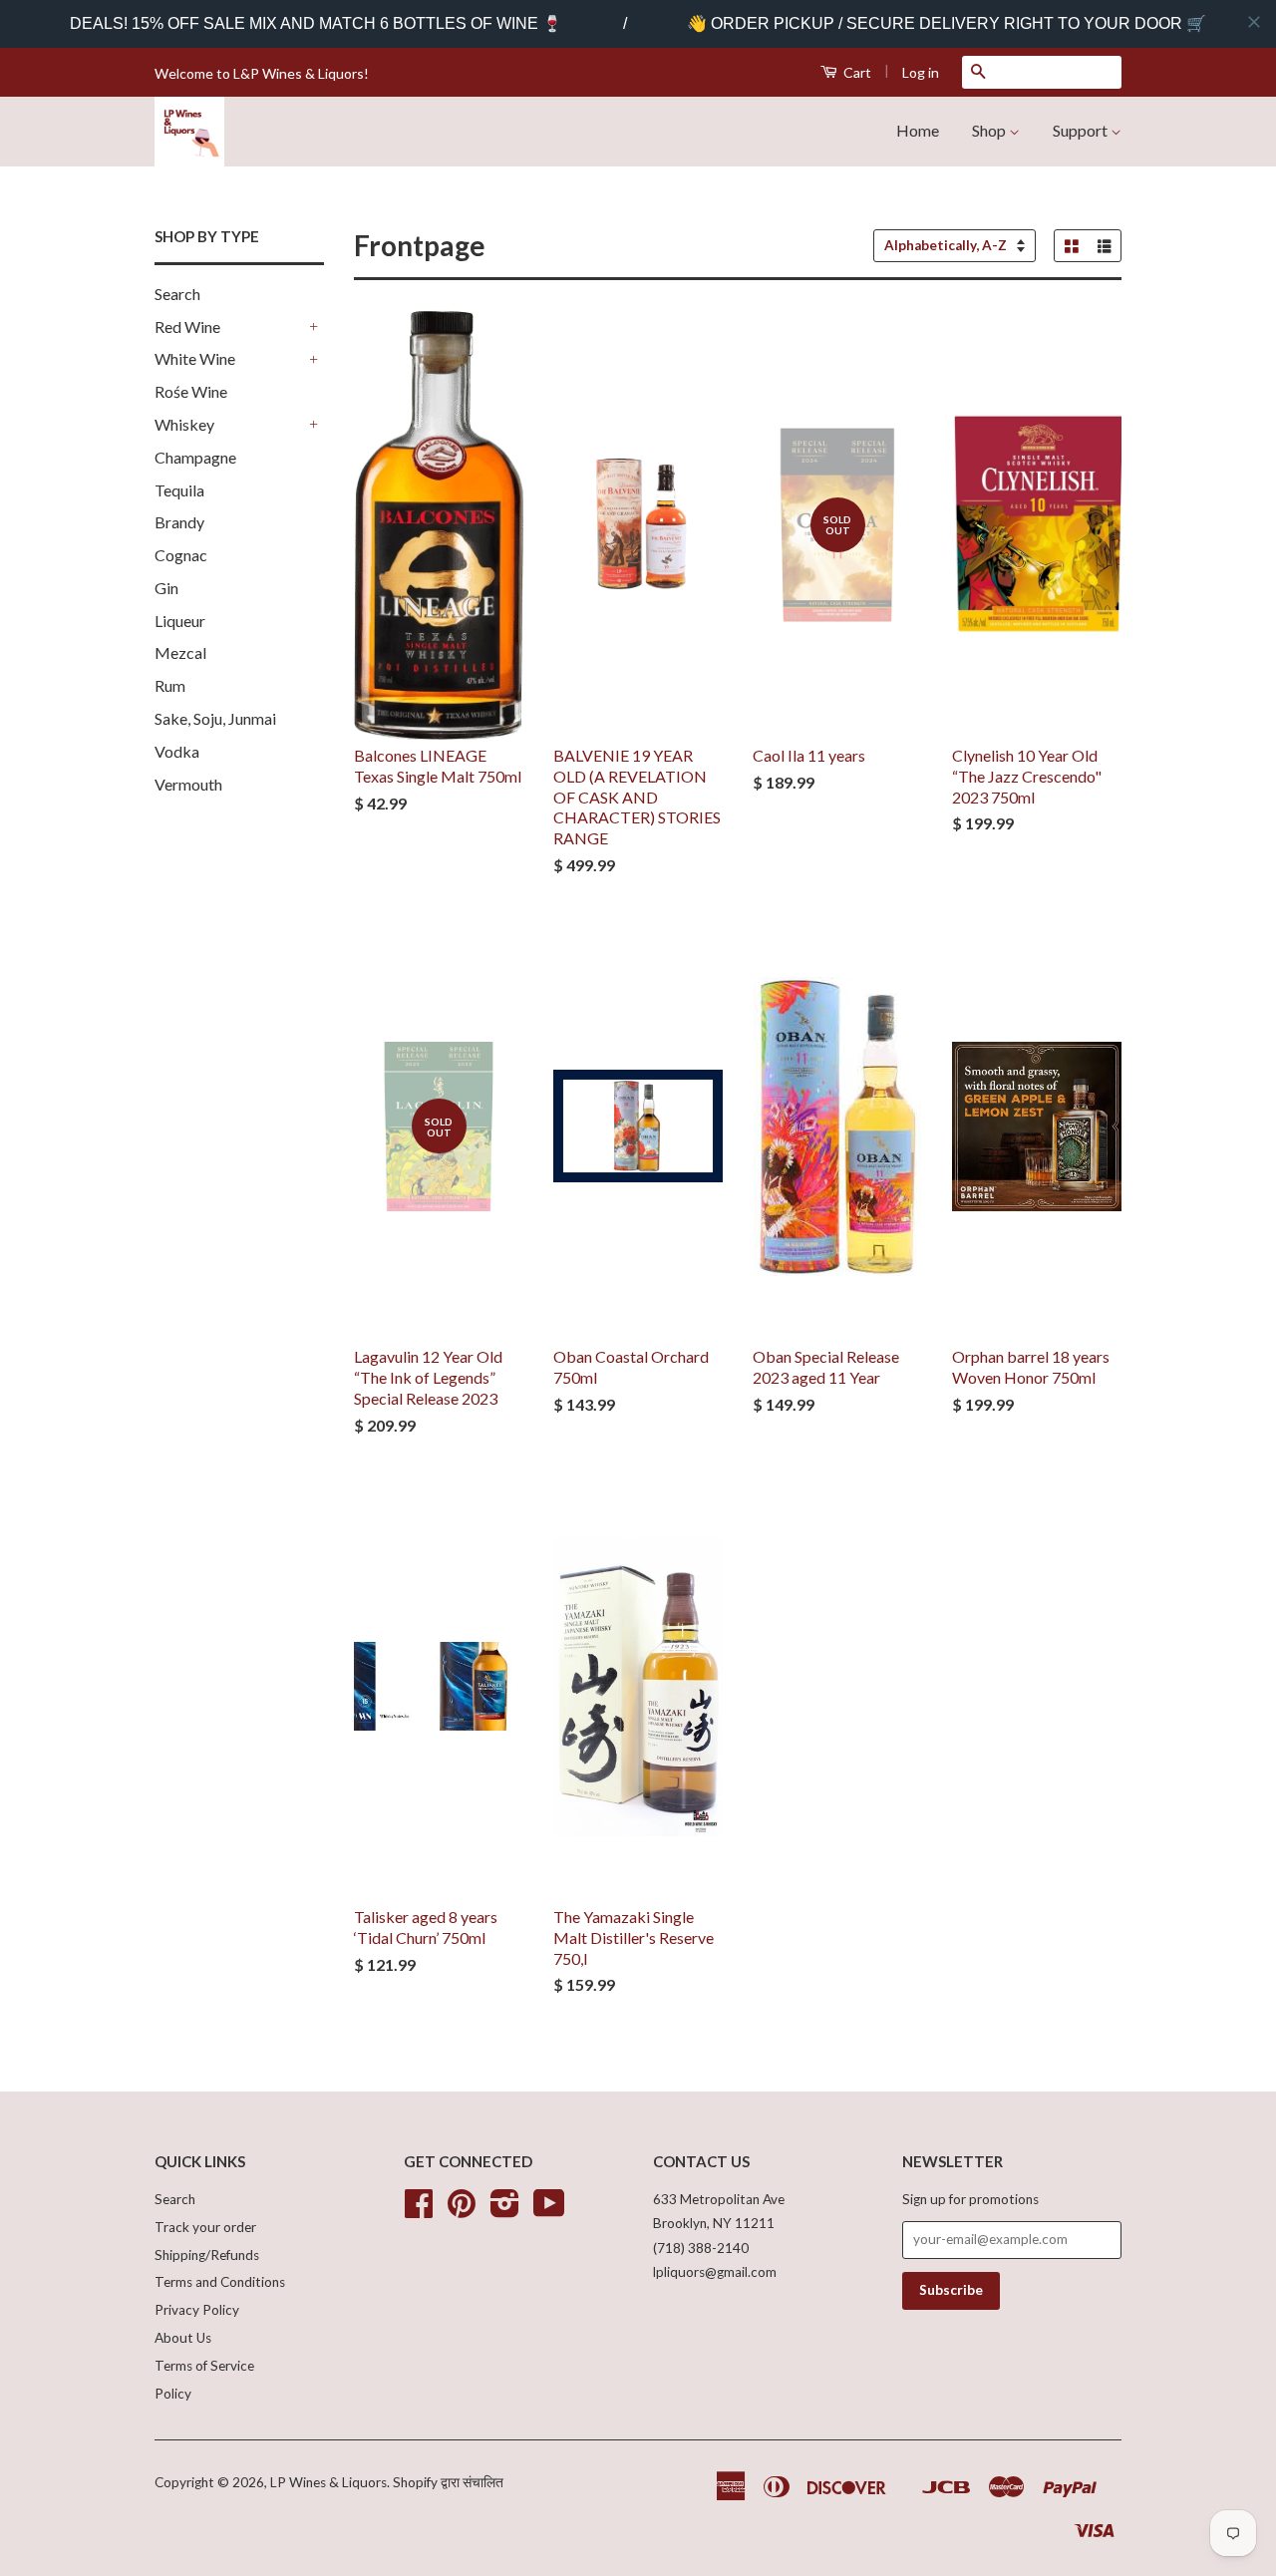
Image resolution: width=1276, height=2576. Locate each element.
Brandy (179, 522)
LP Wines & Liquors (328, 2482)
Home (918, 130)
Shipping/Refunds (207, 2255)
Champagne (195, 457)
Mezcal (180, 652)
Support (1082, 130)
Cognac (181, 555)
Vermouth (188, 784)
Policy (173, 2394)
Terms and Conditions (220, 2282)
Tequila (179, 490)
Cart (856, 72)
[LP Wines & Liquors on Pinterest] (462, 2210)
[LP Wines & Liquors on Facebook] (419, 2210)
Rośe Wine (191, 391)
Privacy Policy (197, 2310)
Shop (990, 130)
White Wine (195, 358)
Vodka (177, 751)
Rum (170, 685)
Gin (166, 588)
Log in (921, 72)
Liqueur (180, 621)
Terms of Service (204, 2366)
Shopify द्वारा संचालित (448, 2482)
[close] (1254, 22)
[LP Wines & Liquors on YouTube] (549, 2210)
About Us (183, 2338)
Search (177, 294)
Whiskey (184, 424)
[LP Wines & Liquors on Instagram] (505, 2210)
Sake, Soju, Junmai (215, 718)
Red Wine (187, 326)
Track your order (205, 2227)
